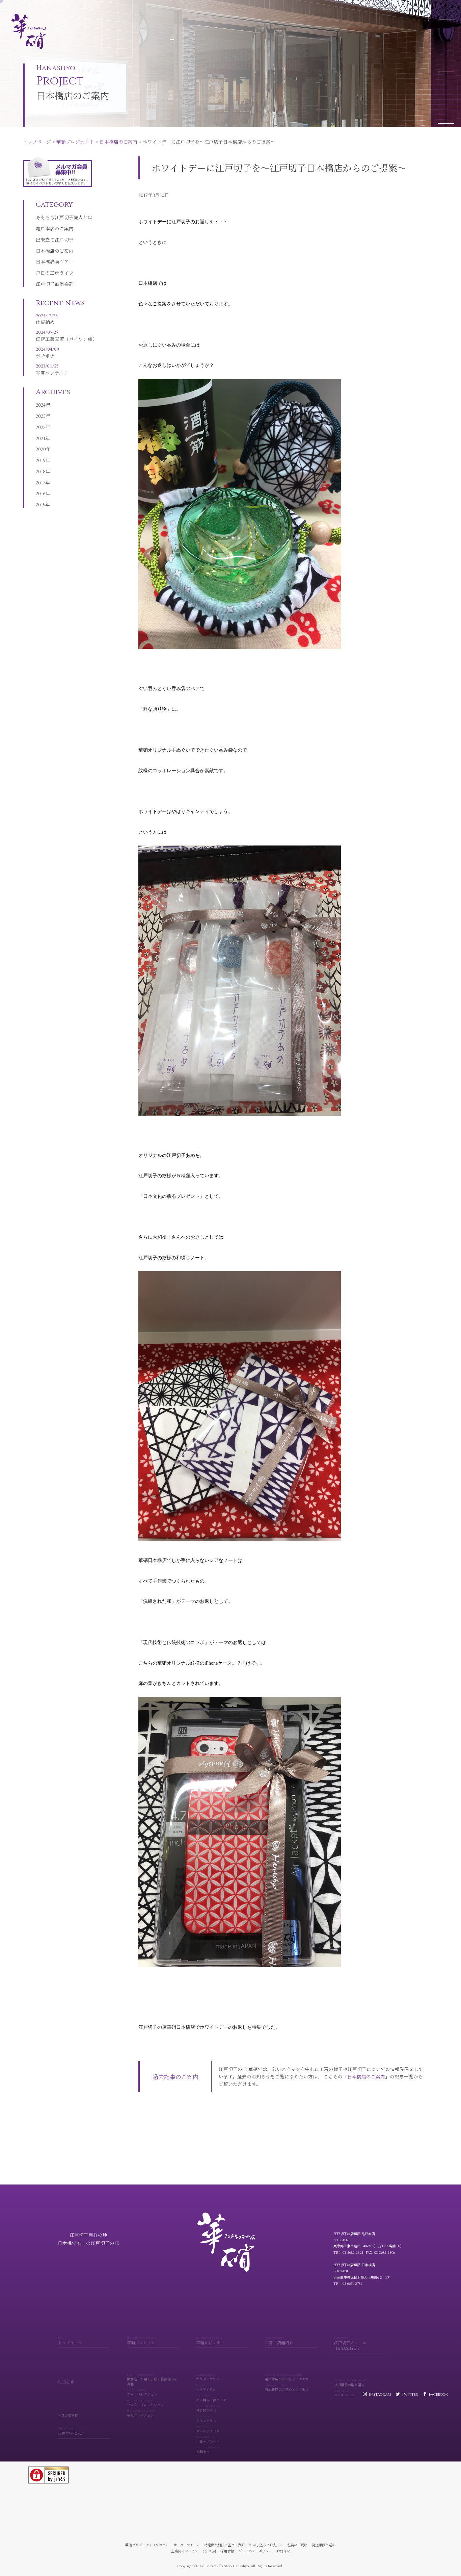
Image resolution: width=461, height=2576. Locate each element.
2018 (41, 471)
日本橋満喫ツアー (55, 261)
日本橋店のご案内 (99, 6)
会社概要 (209, 2551)
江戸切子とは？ (72, 2431)
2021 (40, 438)
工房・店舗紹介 (279, 2341)
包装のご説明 (297, 2545)
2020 (41, 449)
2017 (40, 482)
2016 (41, 493)
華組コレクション (141, 2414)
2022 (41, 427)
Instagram (380, 2394)
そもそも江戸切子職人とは (64, 217)
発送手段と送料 (324, 2545)
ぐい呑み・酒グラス (211, 2398)
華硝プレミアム (141, 2341)
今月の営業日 (68, 2415)
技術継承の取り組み (351, 2383)
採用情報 (227, 2551)
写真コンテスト (52, 370)
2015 (40, 504)
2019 (41, 460)
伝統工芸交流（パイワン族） (66, 336)
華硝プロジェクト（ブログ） (147, 2545)
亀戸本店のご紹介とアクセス (287, 2377)
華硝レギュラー (210, 2341)
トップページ (17, 6)
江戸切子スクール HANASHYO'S (350, 2343)
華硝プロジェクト (56, 6)
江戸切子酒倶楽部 (55, 284)
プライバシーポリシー (255, 2551)
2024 (41, 405)
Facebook (438, 2394)
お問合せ (283, 2551)
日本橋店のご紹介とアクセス (287, 2388)
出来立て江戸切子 (55, 239)
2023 (41, 416)
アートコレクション (142, 2393)
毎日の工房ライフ (55, 273)
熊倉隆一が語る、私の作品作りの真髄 (152, 2380)
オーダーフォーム (187, 2545)
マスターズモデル (209, 2377)
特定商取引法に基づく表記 (224, 2545)
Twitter (410, 2394)
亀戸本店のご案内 (55, 228)
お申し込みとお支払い (266, 2545)
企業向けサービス (185, 2551)
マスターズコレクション (145, 2403)
